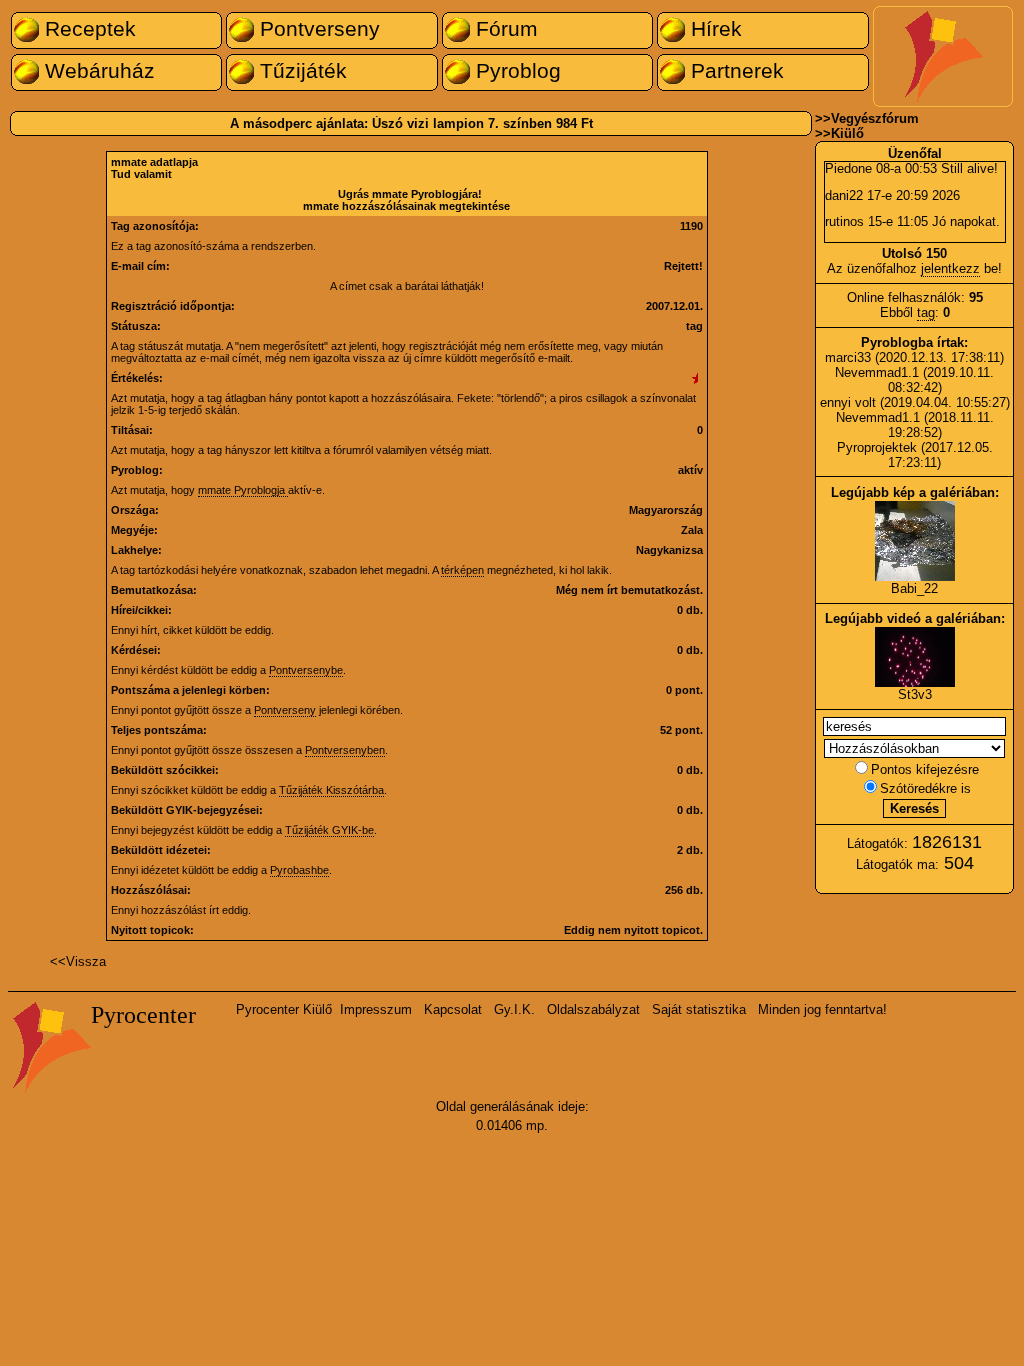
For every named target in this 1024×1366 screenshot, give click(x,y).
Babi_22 (914, 588)
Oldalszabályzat (593, 1009)
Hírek (713, 29)
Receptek (87, 29)
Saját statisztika (699, 1009)
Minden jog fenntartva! (822, 1009)
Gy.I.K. (514, 1009)
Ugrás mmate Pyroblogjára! (410, 194)
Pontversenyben (345, 750)
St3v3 (915, 694)
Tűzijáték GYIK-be (329, 830)
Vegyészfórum (875, 118)
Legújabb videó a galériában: (915, 618)
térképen (462, 570)
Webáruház (97, 71)
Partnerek (734, 71)
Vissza (86, 961)
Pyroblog (515, 71)
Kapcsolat (453, 1009)
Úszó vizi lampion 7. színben (462, 123)
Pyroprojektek (877, 447)
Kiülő (847, 133)
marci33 (848, 357)
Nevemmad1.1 (877, 372)
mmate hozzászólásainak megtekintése (406, 206)
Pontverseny (317, 29)
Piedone (848, 168)
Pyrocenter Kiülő (284, 1009)
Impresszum (376, 1009)
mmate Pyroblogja (243, 490)
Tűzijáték (300, 71)
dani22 (844, 195)
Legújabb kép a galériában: (915, 492)
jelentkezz (950, 268)
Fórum (504, 29)
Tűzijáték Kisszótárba (331, 790)
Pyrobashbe (299, 870)
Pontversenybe (306, 670)
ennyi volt (850, 402)
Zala (692, 530)
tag (926, 312)
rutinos (844, 221)
